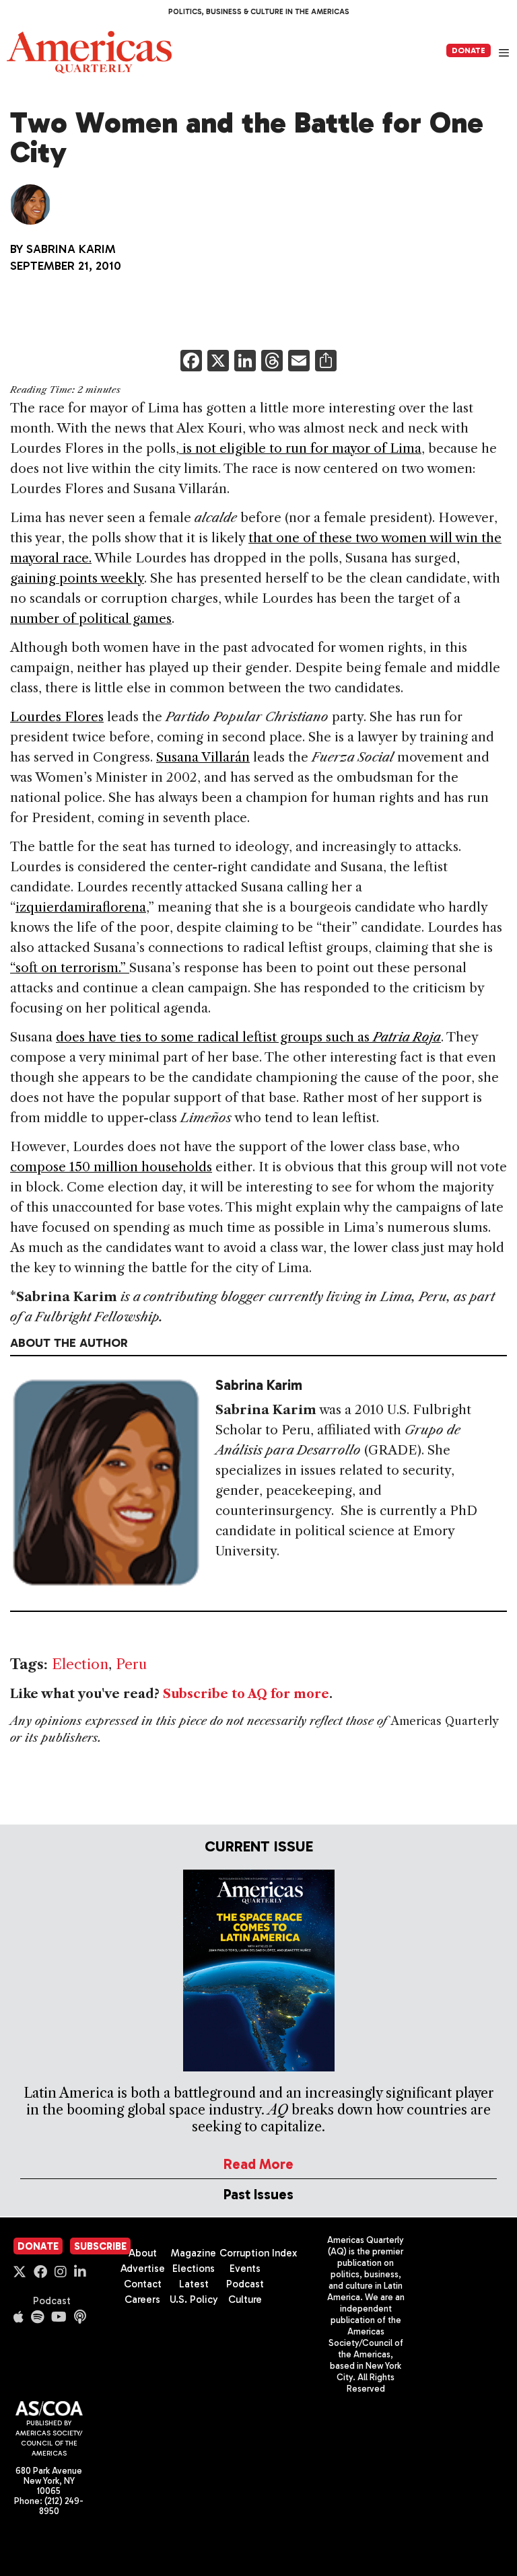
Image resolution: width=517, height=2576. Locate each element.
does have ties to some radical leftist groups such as (248, 1037)
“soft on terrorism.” (70, 968)
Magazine (194, 2253)
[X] (218, 362)
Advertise (143, 2269)
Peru (131, 1664)
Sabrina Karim (71, 249)
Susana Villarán (203, 757)
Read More (258, 2164)
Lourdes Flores (57, 717)
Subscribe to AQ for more (246, 1694)
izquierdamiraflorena (81, 907)
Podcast (52, 2301)
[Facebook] (191, 362)
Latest (194, 2284)
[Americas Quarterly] (89, 52)
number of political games (91, 619)
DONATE (469, 50)
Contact (143, 2284)
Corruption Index (258, 2253)
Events (245, 2269)
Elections (194, 2269)
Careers (142, 2299)
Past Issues (258, 2194)
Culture (245, 2299)
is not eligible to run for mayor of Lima (300, 448)
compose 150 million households (111, 1167)
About (143, 2253)
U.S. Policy (194, 2299)
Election (80, 1664)
